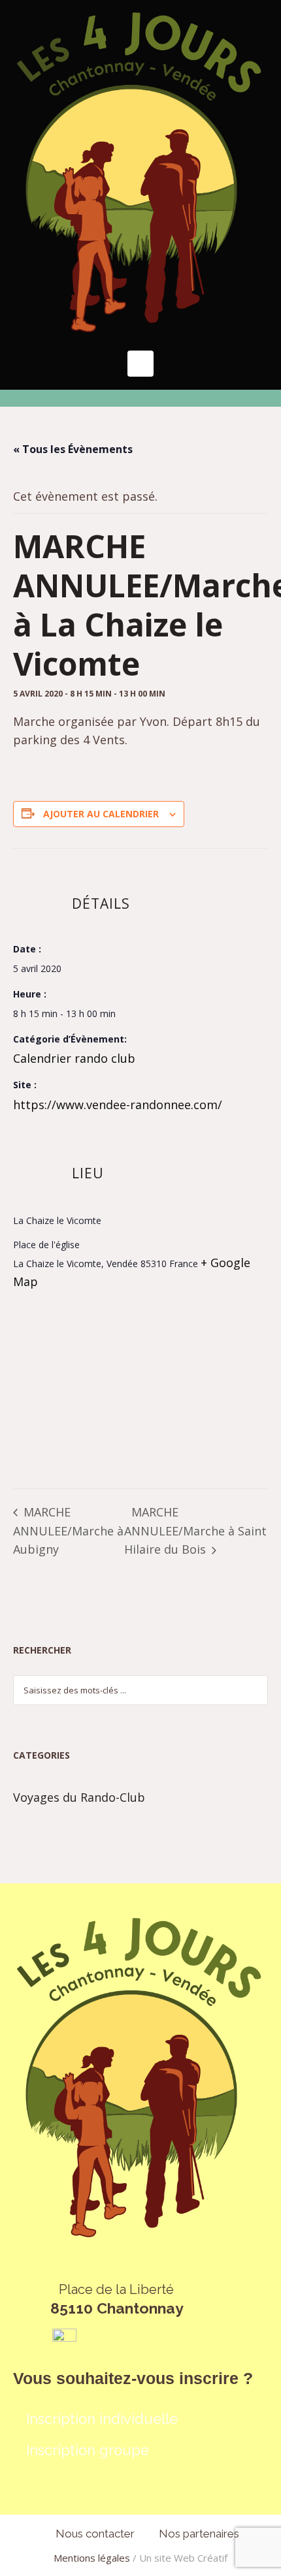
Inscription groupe (88, 2450)
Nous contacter (95, 2534)
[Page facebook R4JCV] (64, 2339)
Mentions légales (92, 2558)
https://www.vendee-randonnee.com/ (118, 1105)
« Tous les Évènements (73, 449)
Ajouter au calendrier (101, 814)
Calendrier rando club (74, 1058)
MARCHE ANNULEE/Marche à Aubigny (68, 1531)
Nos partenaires (199, 2534)
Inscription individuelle (102, 2419)
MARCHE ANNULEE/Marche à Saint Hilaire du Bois (195, 1531)
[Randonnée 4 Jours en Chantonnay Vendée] (140, 172)
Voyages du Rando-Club (79, 1797)
